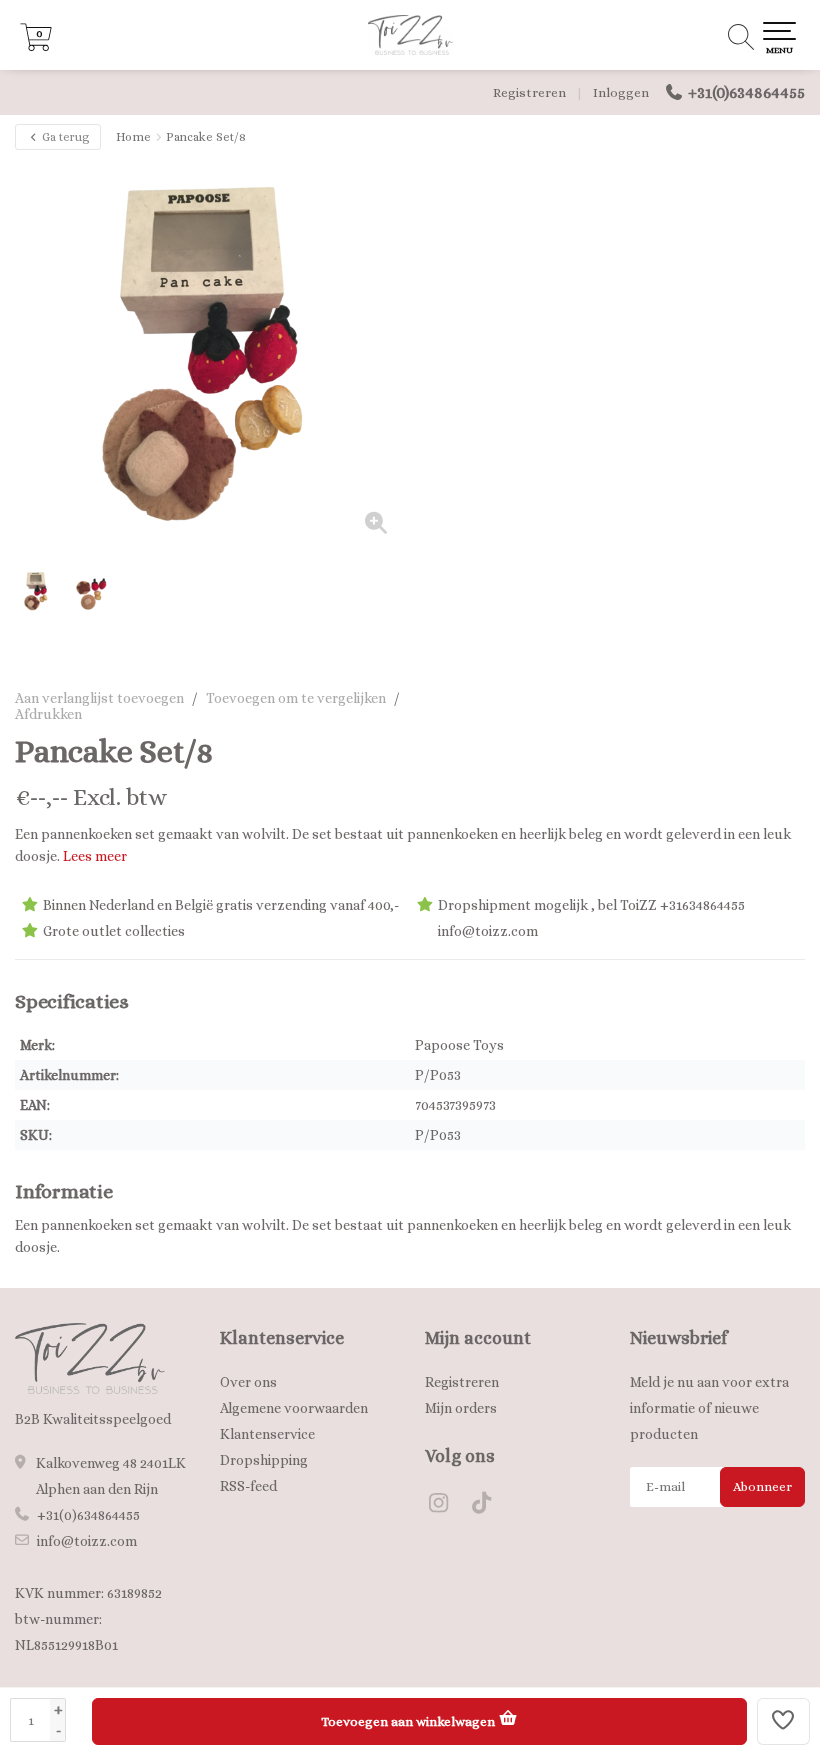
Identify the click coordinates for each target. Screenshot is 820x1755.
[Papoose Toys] (752, 752)
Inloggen (621, 92)
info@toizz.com (87, 1541)
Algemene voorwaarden (294, 1408)
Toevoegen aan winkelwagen (409, 1721)
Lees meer (95, 856)
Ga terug (64, 137)
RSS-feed (248, 1486)
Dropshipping (264, 1460)
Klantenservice (267, 1434)
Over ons (248, 1382)
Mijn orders (461, 1408)
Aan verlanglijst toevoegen (99, 698)
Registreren (529, 92)
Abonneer (762, 1486)
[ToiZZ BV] (410, 35)
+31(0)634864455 (746, 92)
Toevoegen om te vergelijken (296, 698)
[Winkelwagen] (36, 46)
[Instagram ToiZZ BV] (446, 1506)
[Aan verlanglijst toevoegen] (784, 1721)
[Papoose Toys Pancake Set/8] (212, 356)
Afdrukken (48, 714)
